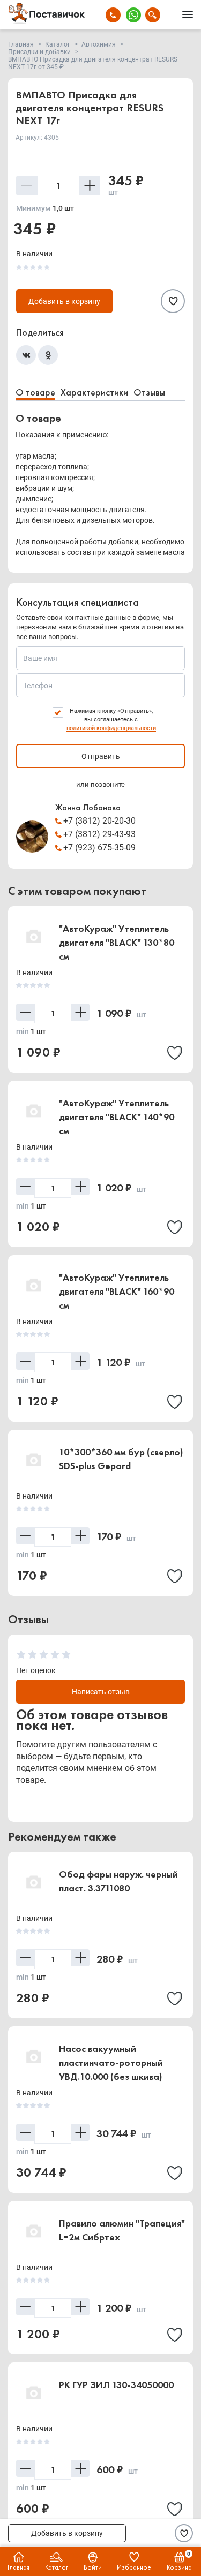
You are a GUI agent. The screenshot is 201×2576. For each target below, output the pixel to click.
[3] (44, 1655)
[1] (21, 1655)
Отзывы (149, 392)
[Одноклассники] (48, 355)
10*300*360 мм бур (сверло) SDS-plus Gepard (121, 1459)
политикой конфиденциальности (111, 728)
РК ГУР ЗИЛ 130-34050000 (116, 2385)
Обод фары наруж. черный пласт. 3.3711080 (118, 1881)
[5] (66, 1655)
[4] (55, 1655)
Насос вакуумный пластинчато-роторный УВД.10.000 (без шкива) (111, 2062)
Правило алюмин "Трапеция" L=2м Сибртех (122, 2230)
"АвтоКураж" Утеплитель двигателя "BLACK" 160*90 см (117, 1291)
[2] (32, 1655)
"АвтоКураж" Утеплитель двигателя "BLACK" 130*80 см (117, 942)
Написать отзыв (101, 1692)
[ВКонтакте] (26, 355)
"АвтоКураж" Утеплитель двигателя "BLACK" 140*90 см (117, 1117)
